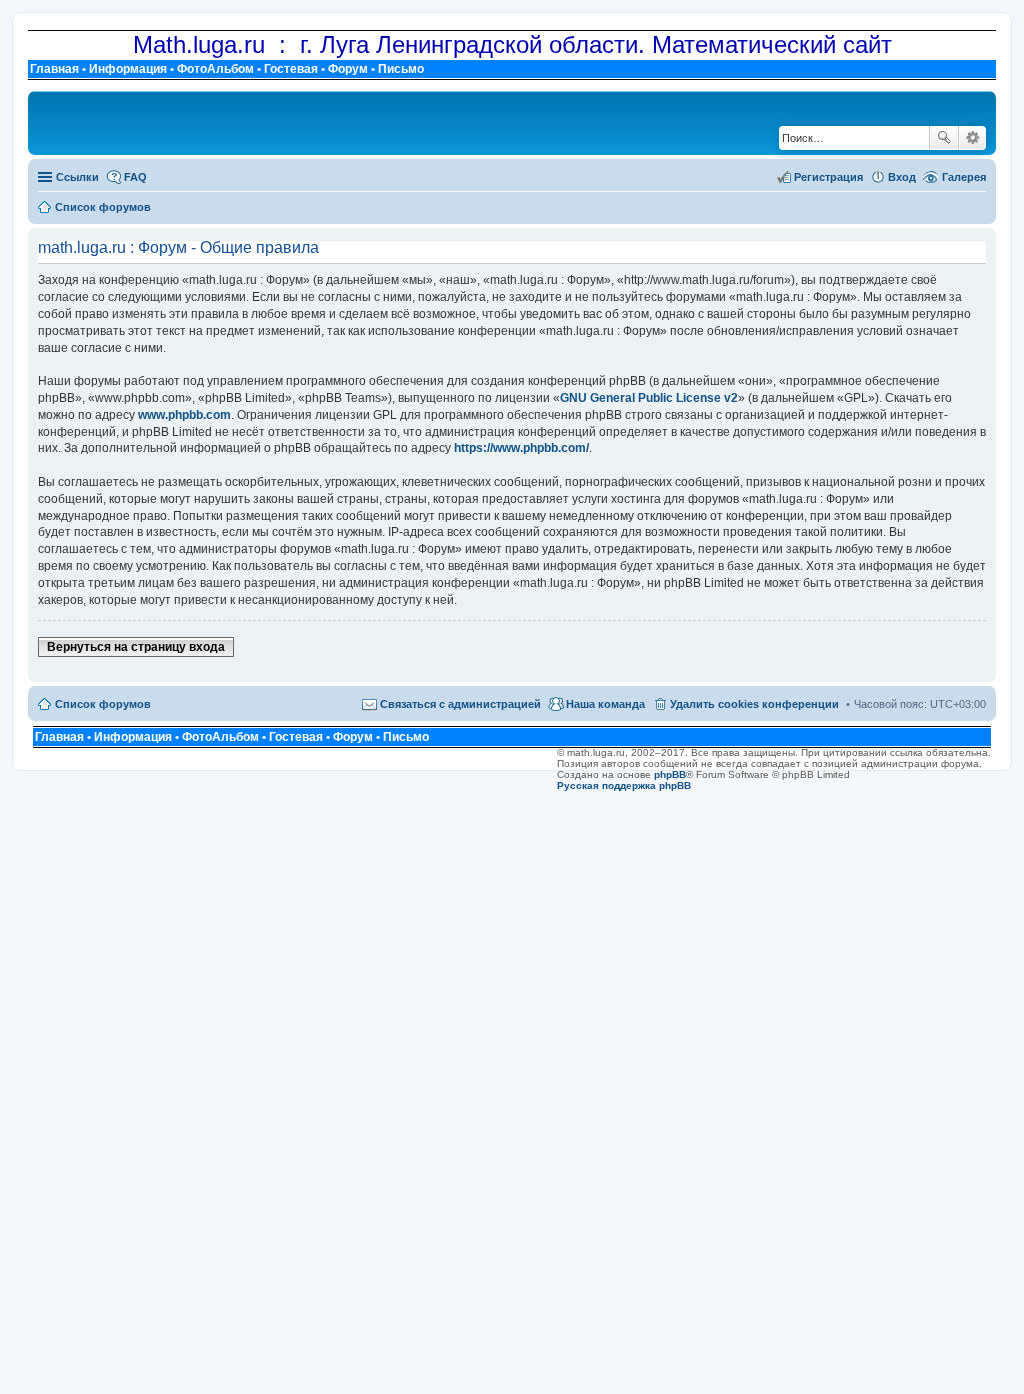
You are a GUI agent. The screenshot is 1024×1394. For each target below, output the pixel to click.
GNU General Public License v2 (649, 398)
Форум (348, 69)
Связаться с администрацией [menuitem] (460, 704)
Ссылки (77, 177)
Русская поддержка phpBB (624, 785)
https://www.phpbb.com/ (521, 448)
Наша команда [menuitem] (605, 704)
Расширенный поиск (972, 138)
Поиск (944, 138)
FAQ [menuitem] (135, 177)
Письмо (401, 69)
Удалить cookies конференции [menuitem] (754, 704)
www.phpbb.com (184, 415)
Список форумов (103, 704)
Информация (128, 69)
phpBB (670, 774)
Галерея (964, 177)
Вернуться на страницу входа (136, 647)
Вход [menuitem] (902, 177)
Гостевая (291, 69)
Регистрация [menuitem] (828, 177)
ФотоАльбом (215, 69)
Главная (54, 69)
